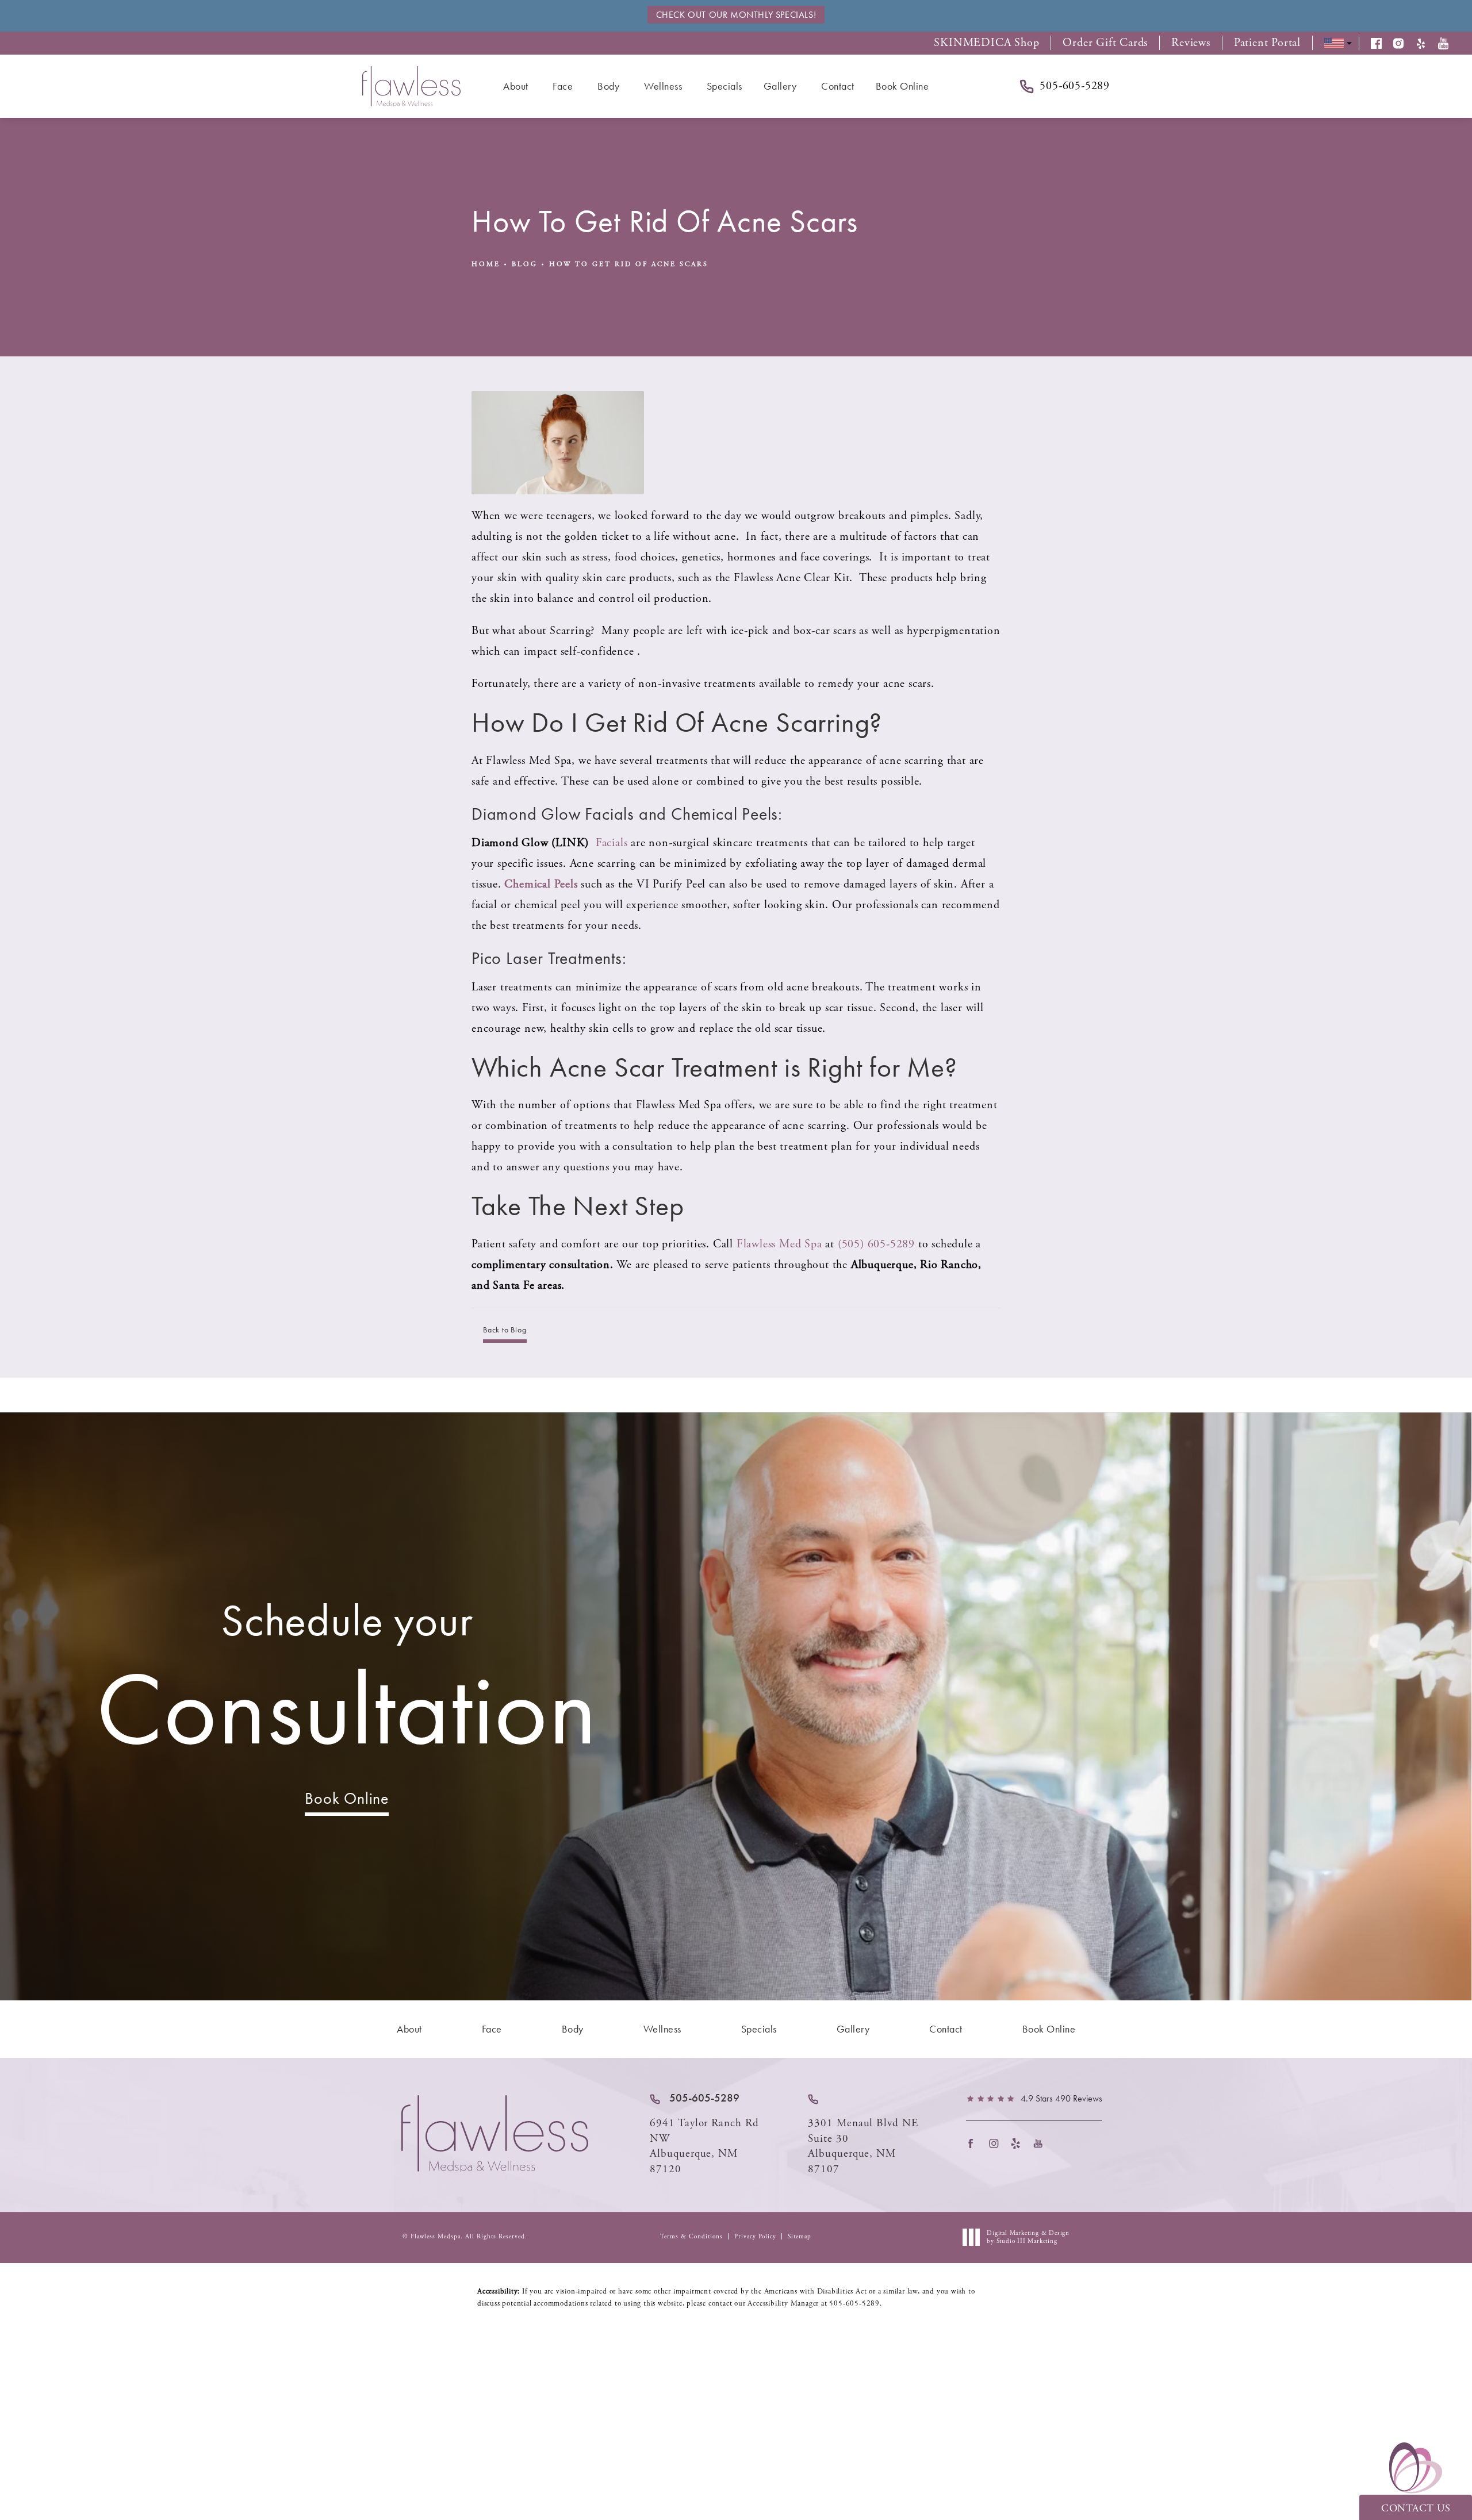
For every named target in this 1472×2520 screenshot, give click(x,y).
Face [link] (563, 86)
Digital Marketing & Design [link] (1028, 2237)
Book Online (347, 1798)
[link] (695, 2098)
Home (486, 264)
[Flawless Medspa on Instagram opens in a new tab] (997, 2143)
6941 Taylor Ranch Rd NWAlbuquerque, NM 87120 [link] (704, 2146)
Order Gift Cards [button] (1105, 43)
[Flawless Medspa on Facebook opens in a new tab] (974, 2143)
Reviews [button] (1191, 43)
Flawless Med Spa (779, 1244)
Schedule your (347, 1681)
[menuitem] (517, 86)
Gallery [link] (780, 86)
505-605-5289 (854, 2304)
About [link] (516, 86)
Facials (612, 843)
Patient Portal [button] (1267, 43)
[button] (1382, 43)
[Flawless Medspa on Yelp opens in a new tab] (1019, 2143)
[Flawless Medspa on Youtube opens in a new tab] (1042, 2143)
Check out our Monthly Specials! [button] (736, 15)
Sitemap (800, 2237)
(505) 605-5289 (878, 1244)
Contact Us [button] (1416, 2508)
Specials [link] (724, 86)
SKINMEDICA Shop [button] (986, 43)
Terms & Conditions (691, 2237)
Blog (525, 264)
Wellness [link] (663, 86)
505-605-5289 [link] (1075, 86)
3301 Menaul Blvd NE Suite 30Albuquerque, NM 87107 (863, 2146)
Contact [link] (838, 86)
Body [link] (608, 86)
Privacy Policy (755, 2237)
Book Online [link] (902, 86)
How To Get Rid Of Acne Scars (629, 264)
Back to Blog (505, 1330)
